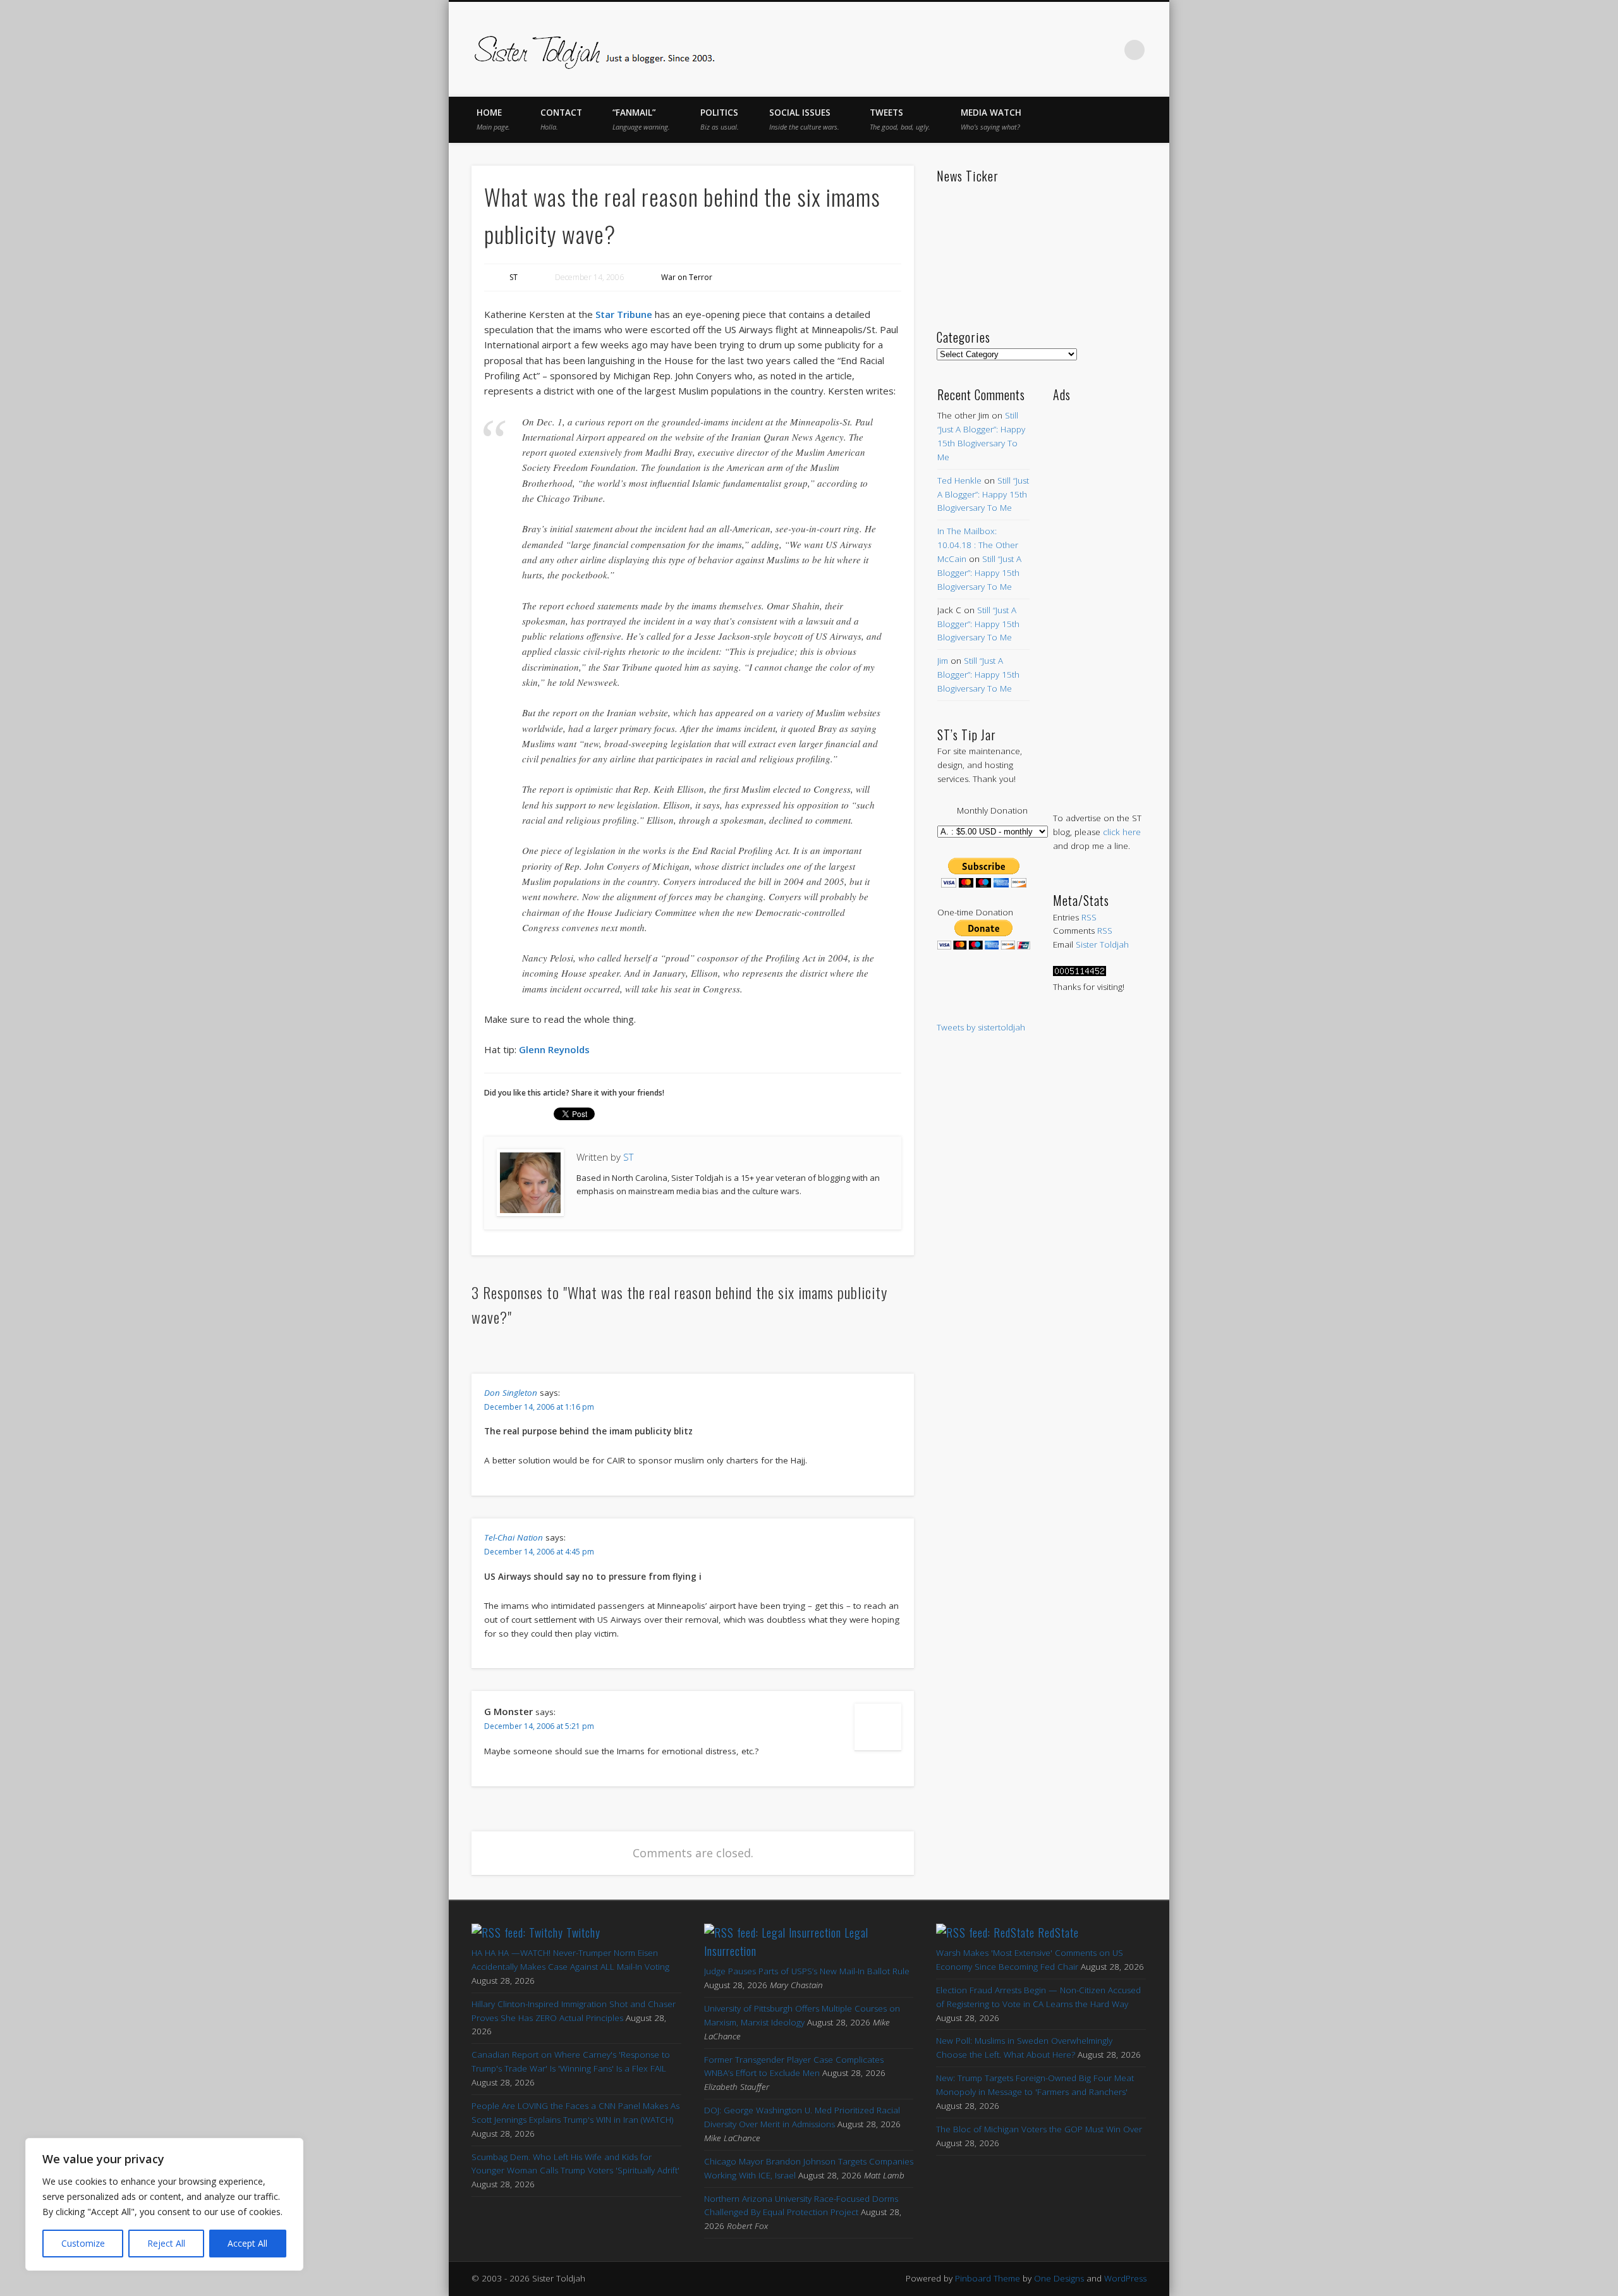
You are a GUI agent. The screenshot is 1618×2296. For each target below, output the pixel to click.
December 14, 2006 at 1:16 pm (539, 1407)
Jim (943, 661)
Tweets (900, 119)
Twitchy (583, 1933)
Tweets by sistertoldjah (981, 1027)
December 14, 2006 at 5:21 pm (539, 1726)
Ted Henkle (959, 480)
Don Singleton (511, 1393)
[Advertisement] (1099, 594)
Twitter (1029, 50)
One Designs (1059, 2278)
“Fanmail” (641, 119)
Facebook (1002, 50)
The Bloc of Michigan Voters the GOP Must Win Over (1039, 2129)
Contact (561, 119)
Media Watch (991, 119)
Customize (83, 2243)
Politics (720, 119)
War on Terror (687, 277)
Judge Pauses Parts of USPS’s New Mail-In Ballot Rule (807, 1971)
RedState (1058, 1933)
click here (1122, 832)
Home (493, 119)
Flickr (1082, 50)
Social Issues (804, 119)
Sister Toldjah (1102, 944)
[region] (164, 2204)
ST (514, 277)
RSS (1089, 917)
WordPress (1125, 2278)
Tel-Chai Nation (514, 1537)
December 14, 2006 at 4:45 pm (539, 1552)
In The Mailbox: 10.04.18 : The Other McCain (978, 545)
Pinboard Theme (988, 2278)
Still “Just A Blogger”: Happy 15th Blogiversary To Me (983, 494)
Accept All (247, 2243)
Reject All (166, 2243)
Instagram (1109, 50)
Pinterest (1055, 50)
